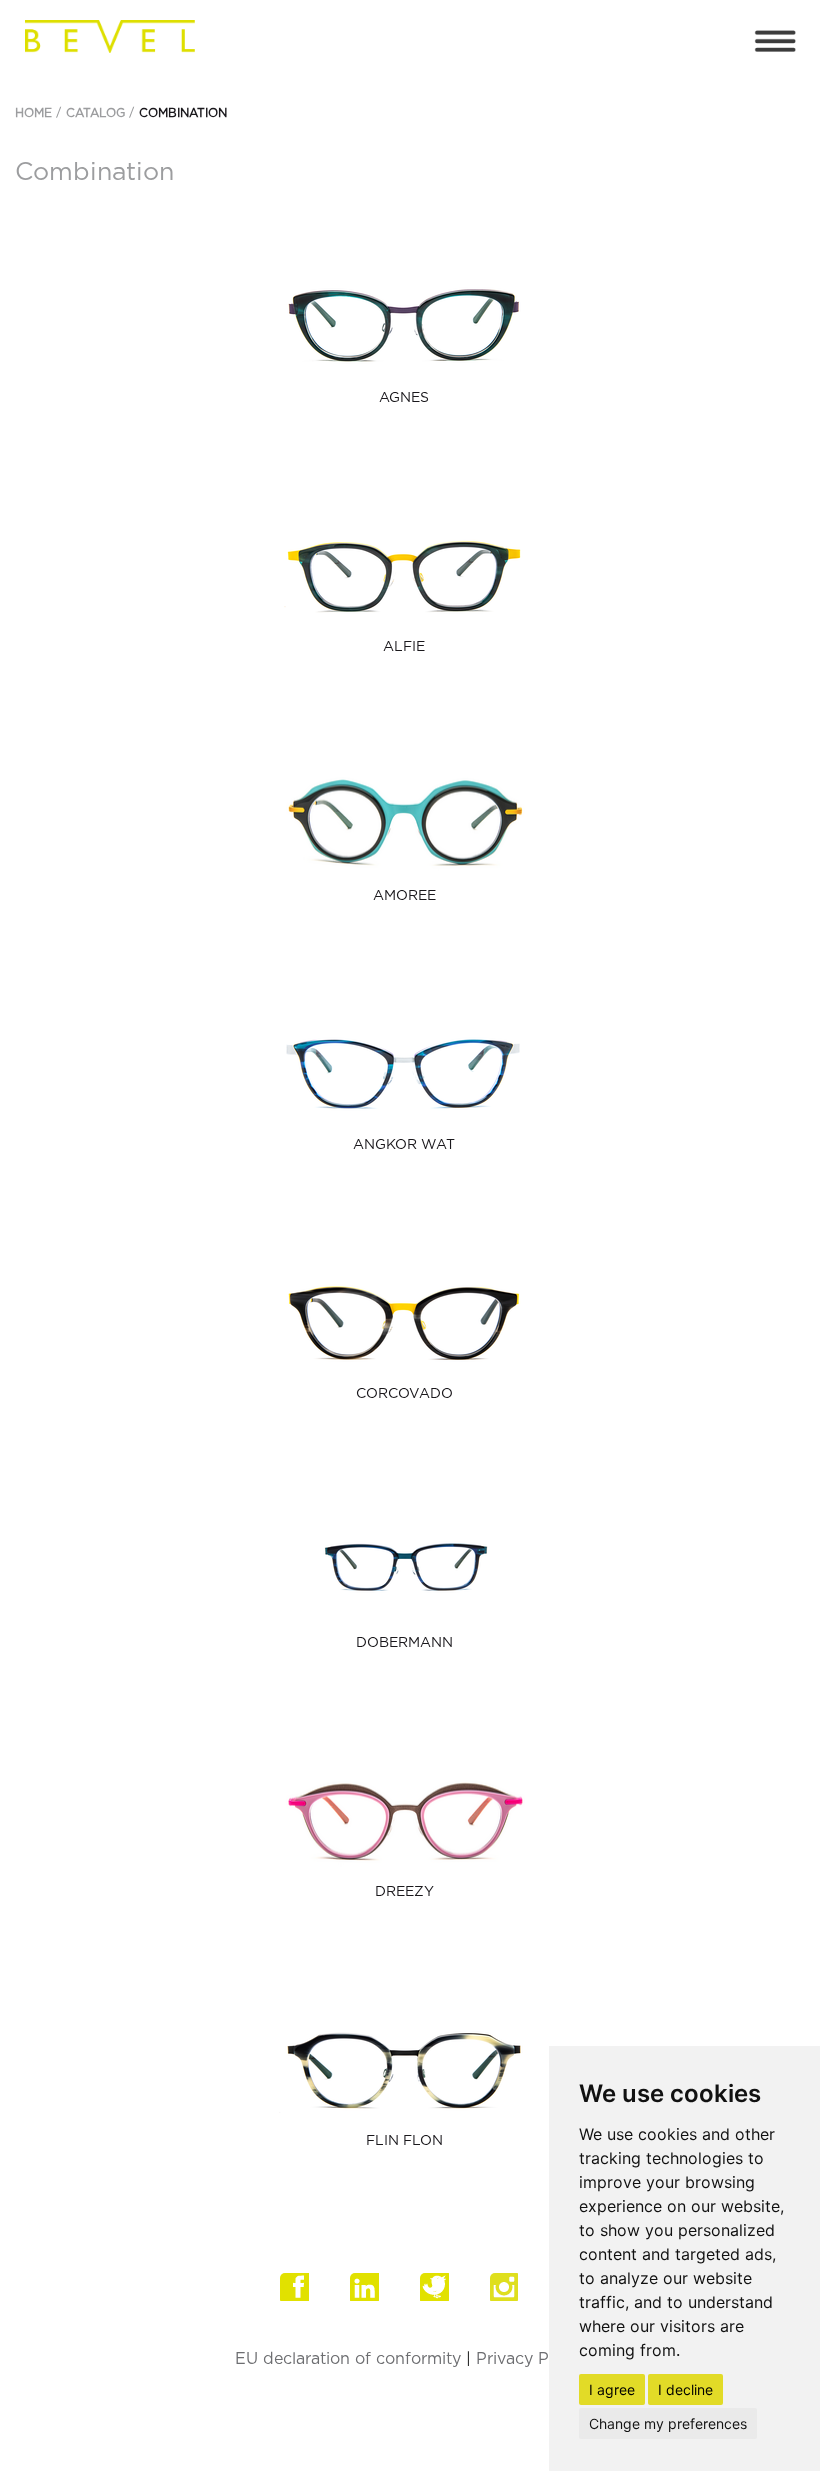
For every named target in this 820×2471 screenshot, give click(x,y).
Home (33, 113)
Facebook (305, 2298)
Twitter (445, 2298)
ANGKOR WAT (404, 1145)
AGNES (404, 398)
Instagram (515, 2298)
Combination (183, 113)
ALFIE (404, 647)
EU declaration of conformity (348, 2359)
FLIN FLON (404, 2141)
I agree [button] (612, 2389)
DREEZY (404, 1892)
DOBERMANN (404, 1643)
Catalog (95, 113)
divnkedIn (375, 2298)
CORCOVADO (404, 1394)
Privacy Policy (530, 2359)
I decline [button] (685, 2389)
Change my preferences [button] (668, 2423)
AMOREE (404, 896)
